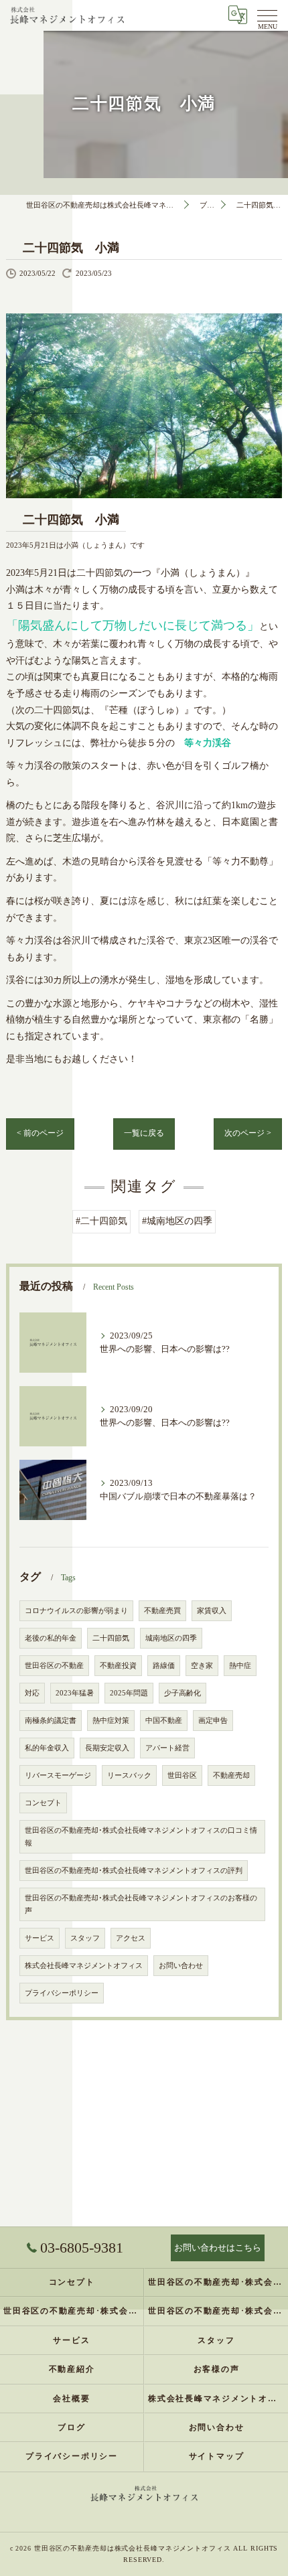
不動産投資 (118, 1666)
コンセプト (43, 1803)
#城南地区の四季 (177, 1221)
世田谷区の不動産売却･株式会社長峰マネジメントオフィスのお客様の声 (141, 1904)
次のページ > (248, 1133)
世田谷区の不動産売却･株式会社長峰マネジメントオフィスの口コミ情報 (141, 1837)
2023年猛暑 (75, 1693)
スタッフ (85, 1938)
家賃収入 (212, 1611)
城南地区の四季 (171, 1638)
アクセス (131, 1938)
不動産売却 (231, 1775)
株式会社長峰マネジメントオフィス (84, 1966)
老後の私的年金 (51, 1638)
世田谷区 (182, 1775)
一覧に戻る (144, 1133)
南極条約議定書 (51, 1721)
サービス (40, 1938)
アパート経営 (167, 1748)
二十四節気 (111, 1638)
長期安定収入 (107, 1748)
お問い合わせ (181, 1966)
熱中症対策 (111, 1721)
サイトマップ (217, 2456)
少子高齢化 (183, 1693)
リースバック (129, 1775)
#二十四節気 (101, 1221)
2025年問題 (129, 1693)
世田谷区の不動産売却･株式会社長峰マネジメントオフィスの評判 (134, 1871)
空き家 (202, 1666)
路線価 (164, 1666)
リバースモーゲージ (58, 1775)
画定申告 (213, 1721)
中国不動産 (164, 1721)
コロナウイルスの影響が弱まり (76, 1611)
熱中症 (240, 1666)
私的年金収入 (47, 1748)
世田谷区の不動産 (54, 1666)
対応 (32, 1693)
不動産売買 (162, 1611)
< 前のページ (40, 1133)
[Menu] (267, 15)
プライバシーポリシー (62, 1993)
